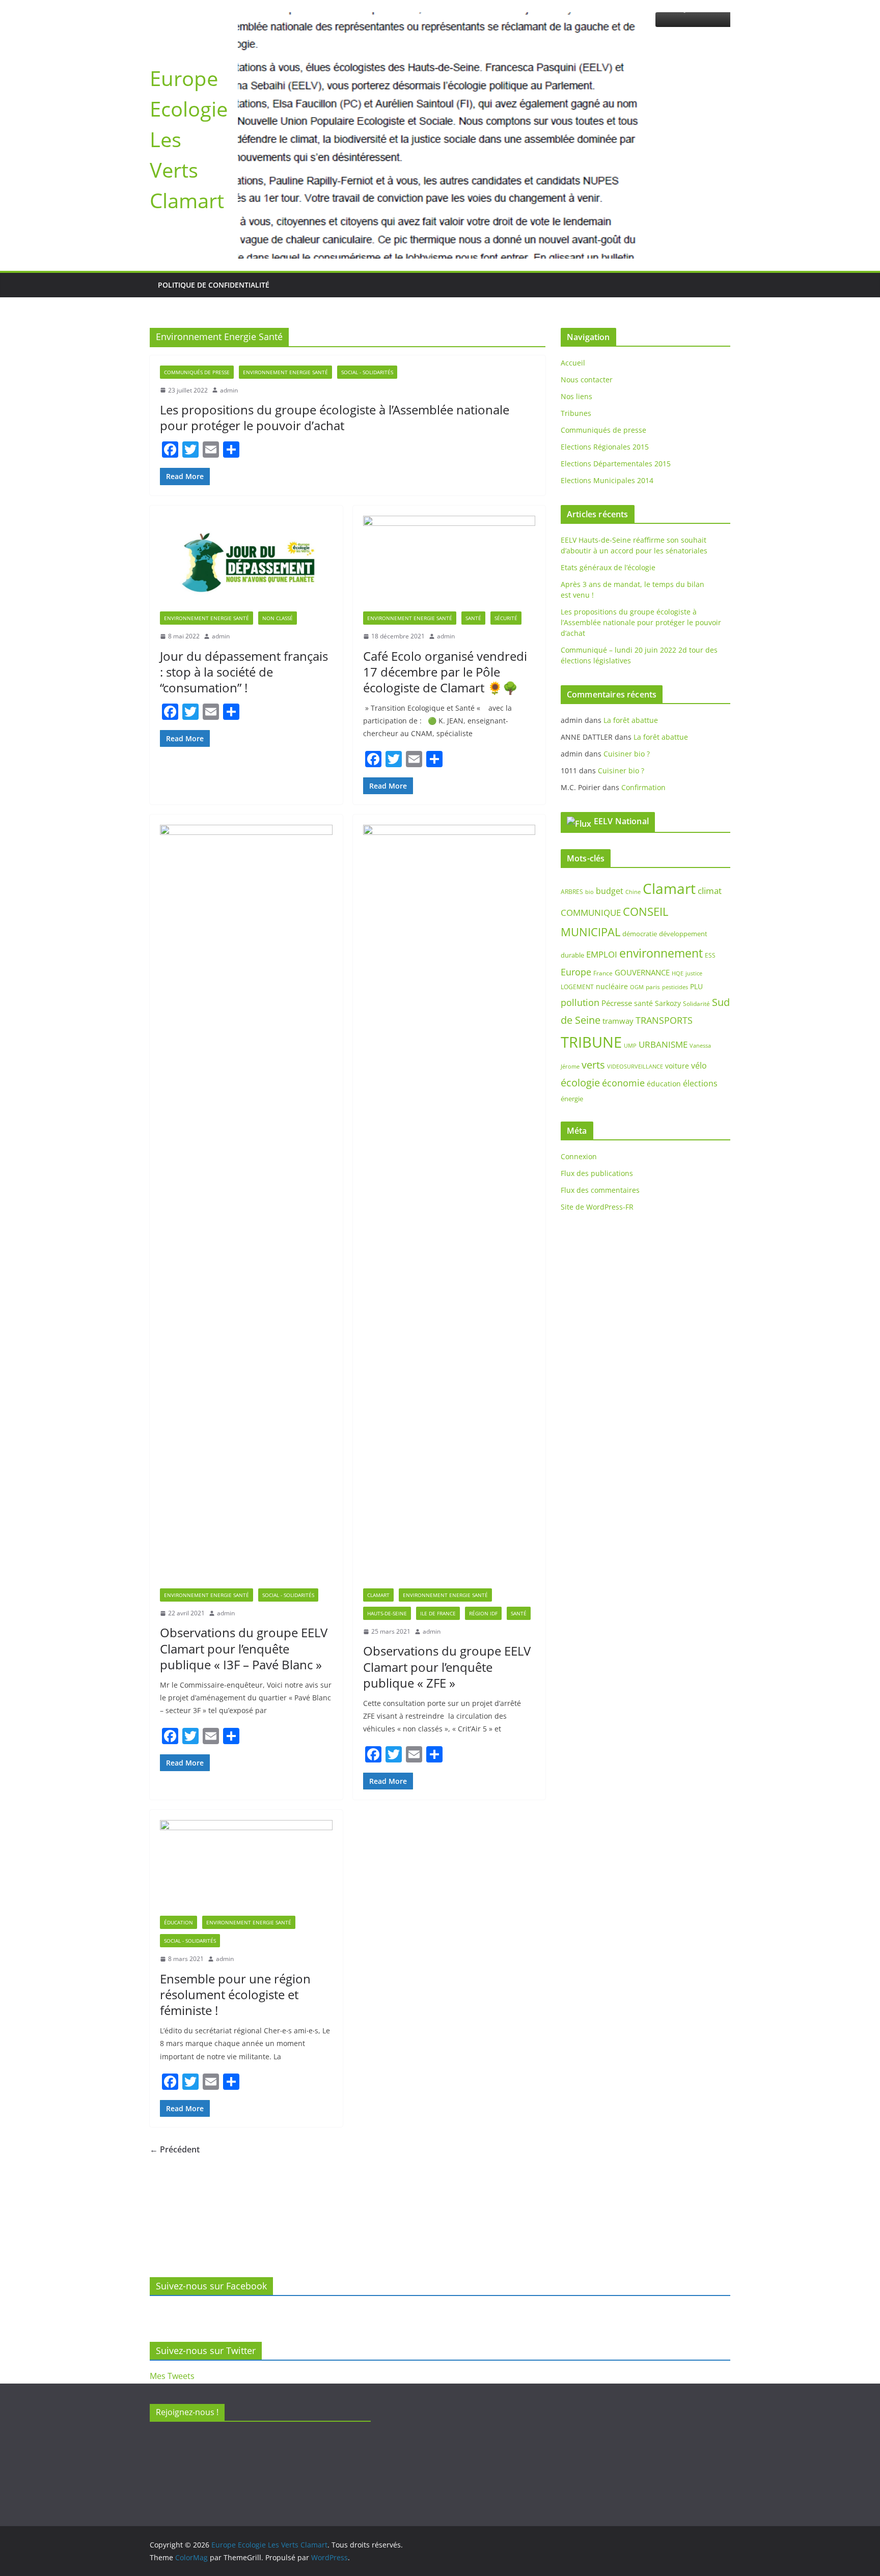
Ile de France (438, 1528)
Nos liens (576, 311)
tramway (618, 935)
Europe (576, 886)
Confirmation (643, 701)
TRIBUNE (591, 957)
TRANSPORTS (664, 935)
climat (710, 805)
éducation (664, 998)
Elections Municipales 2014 (607, 395)
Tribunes (576, 328)
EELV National (621, 735)
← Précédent (175, 2064)
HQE (678, 887)
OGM (637, 901)
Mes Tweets (172, 2376)
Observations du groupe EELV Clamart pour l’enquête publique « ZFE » (447, 1581)
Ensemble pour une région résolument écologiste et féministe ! (235, 1909)
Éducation (178, 1837)
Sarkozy (668, 918)
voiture (677, 980)
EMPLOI (602, 869)
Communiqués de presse (197, 286)
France (603, 887)
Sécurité (506, 533)
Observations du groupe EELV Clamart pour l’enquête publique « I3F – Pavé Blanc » (244, 1563)
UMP (630, 960)
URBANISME (663, 959)
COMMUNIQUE (591, 827)
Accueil (573, 277)
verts (593, 979)
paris (653, 901)
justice (694, 887)
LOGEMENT (577, 901)
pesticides (675, 902)
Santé (473, 533)
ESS (710, 870)
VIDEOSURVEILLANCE (635, 981)
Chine (633, 806)
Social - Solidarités (367, 286)
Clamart (378, 1509)
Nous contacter (587, 294)
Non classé (278, 533)
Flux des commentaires (600, 1104)
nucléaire (612, 901)
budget (610, 805)
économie (623, 997)
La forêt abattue (631, 634)
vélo (699, 980)
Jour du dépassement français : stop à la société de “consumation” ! (244, 586)
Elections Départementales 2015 (616, 378)
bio (589, 806)
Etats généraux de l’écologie (608, 482)
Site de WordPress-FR (597, 1121)
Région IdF (483, 1528)
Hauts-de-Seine (387, 1528)
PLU (696, 901)
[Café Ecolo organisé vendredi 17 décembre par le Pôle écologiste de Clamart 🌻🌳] (449, 478)
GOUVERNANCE (642, 886)
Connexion (579, 1071)
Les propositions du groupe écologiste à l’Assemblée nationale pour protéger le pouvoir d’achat (335, 332)
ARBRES (572, 806)
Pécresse (617, 917)
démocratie (640, 848)
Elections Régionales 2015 (605, 361)
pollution (580, 917)
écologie (580, 997)
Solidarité (696, 918)
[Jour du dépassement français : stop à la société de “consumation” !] (246, 478)
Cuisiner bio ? (627, 668)
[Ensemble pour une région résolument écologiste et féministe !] (246, 1782)
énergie (572, 1013)
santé (643, 918)
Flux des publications (597, 1088)
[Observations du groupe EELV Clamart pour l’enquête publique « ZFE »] (449, 1121)
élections (700, 998)
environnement (661, 867)
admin (229, 304)
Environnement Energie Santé (285, 286)
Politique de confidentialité (214, 199)
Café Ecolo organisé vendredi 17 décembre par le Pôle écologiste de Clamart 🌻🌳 (445, 586)
